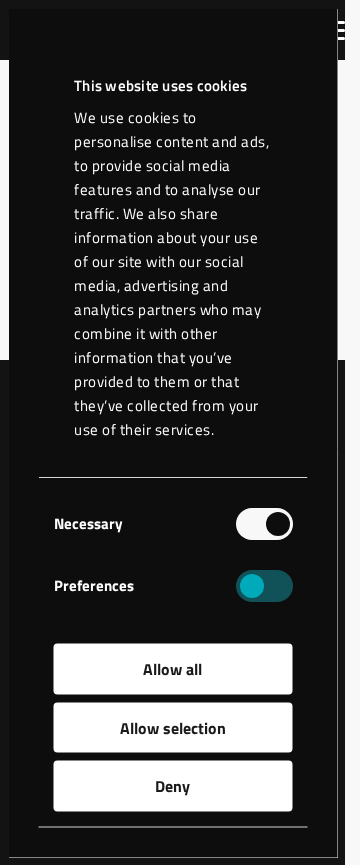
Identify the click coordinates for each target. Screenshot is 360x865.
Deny (172, 786)
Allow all (172, 669)
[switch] (263, 586)
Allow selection (173, 727)
